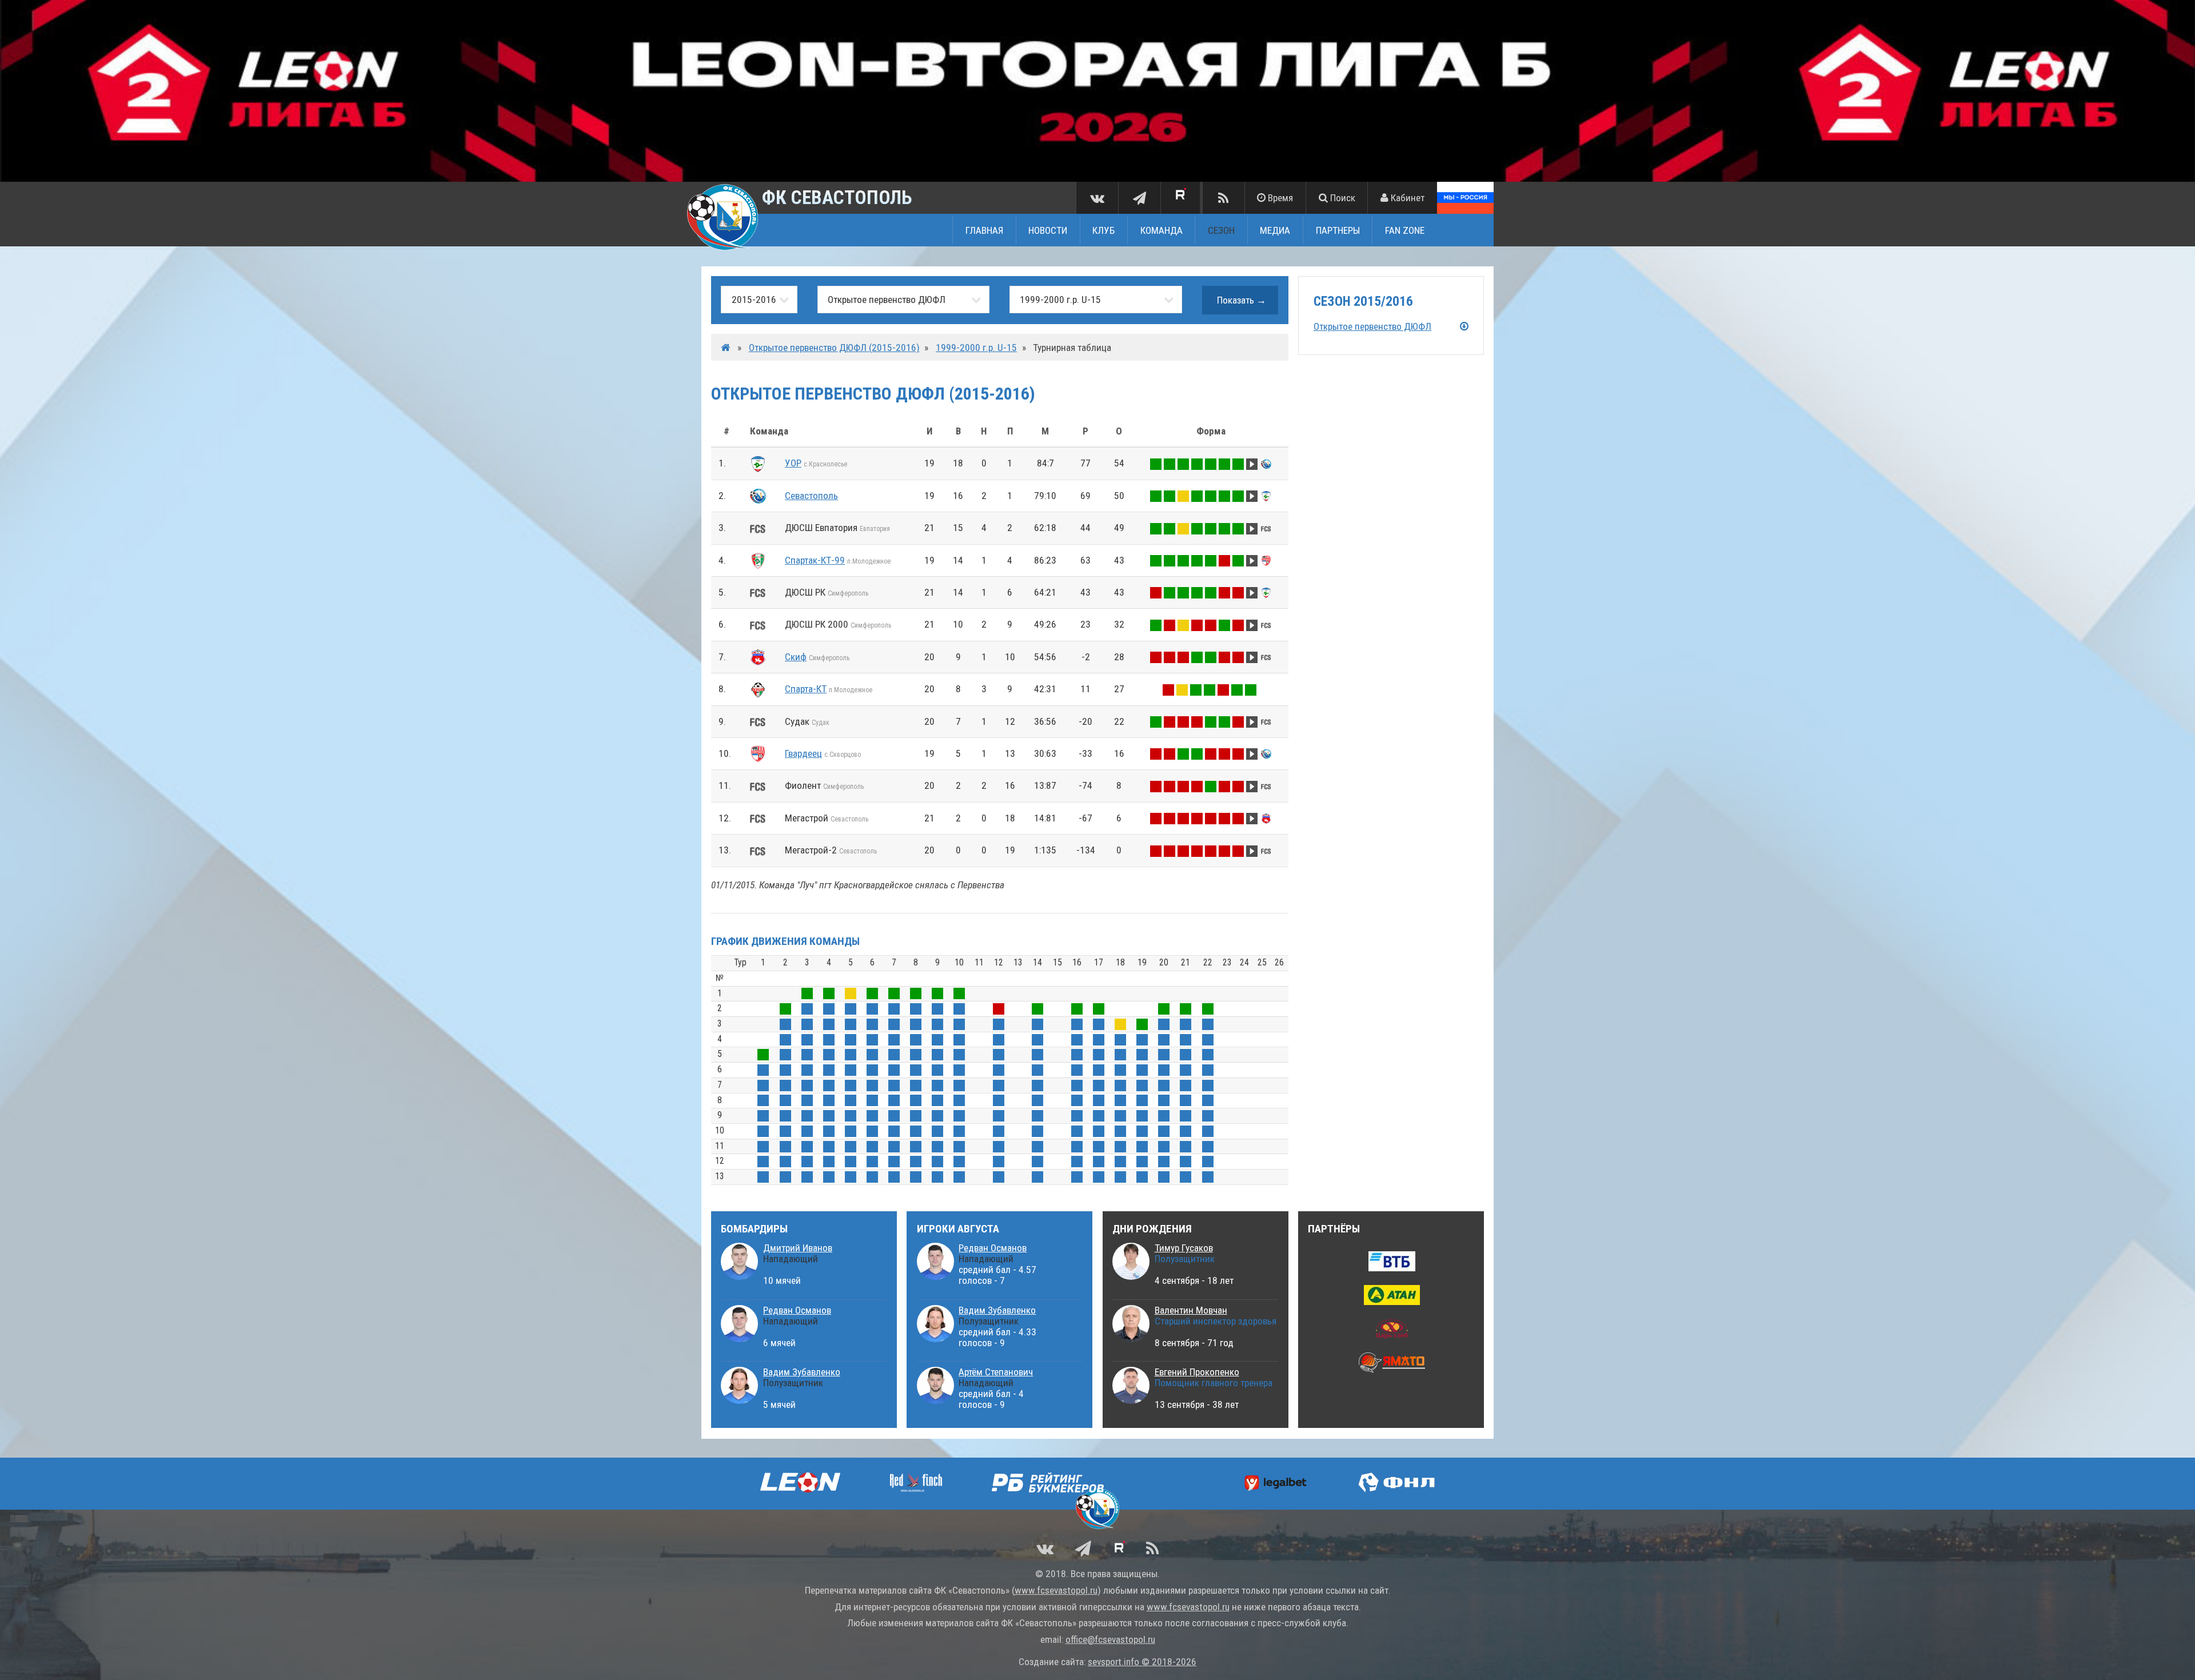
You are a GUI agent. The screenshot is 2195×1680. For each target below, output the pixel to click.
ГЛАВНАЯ (984, 230)
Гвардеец (803, 753)
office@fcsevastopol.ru (1110, 1639)
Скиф (796, 657)
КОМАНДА (1162, 230)
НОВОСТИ (1048, 230)
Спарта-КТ (806, 689)
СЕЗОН (1221, 230)
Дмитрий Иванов (798, 1248)
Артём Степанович (996, 1372)
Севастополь (811, 496)
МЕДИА (1275, 230)
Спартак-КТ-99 (815, 560)
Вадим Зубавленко (802, 1372)
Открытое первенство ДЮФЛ (1372, 326)
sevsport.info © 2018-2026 (1142, 1662)
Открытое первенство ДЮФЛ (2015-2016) (834, 348)
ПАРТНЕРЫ (1338, 230)
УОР (793, 463)
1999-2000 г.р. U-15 (976, 348)
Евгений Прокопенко (1197, 1372)
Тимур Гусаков (1184, 1248)
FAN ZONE (1405, 230)
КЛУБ (1104, 230)
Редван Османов (797, 1310)
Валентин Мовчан (1191, 1310)
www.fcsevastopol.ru (1056, 1590)
